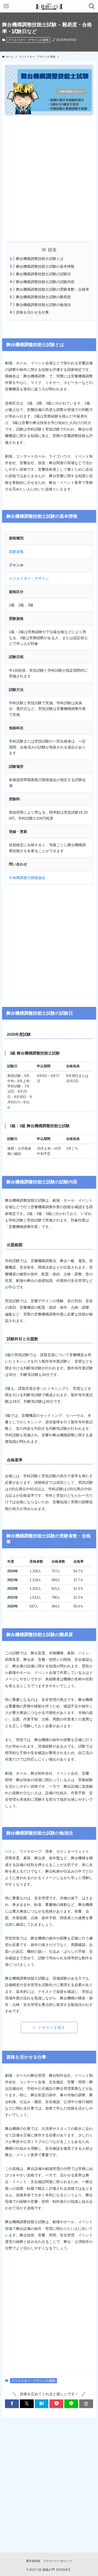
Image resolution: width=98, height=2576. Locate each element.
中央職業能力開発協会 (27, 878)
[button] (12, 2404)
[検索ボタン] (92, 6)
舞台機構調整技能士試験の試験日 (43, 274)
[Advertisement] (49, 178)
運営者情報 (33, 2561)
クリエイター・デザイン (29, 578)
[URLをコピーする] (86, 2404)
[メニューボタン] (6, 6)
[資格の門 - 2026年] (49, 6)
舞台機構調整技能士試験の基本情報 (45, 266)
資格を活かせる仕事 (32, 312)
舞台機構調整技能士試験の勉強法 (43, 305)
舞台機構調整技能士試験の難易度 (43, 297)
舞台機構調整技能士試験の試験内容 (45, 282)
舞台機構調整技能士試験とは (40, 259)
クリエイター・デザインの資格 (28, 40)
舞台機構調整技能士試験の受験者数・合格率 (53, 289)
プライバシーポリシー (58, 2561)
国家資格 (16, 552)
